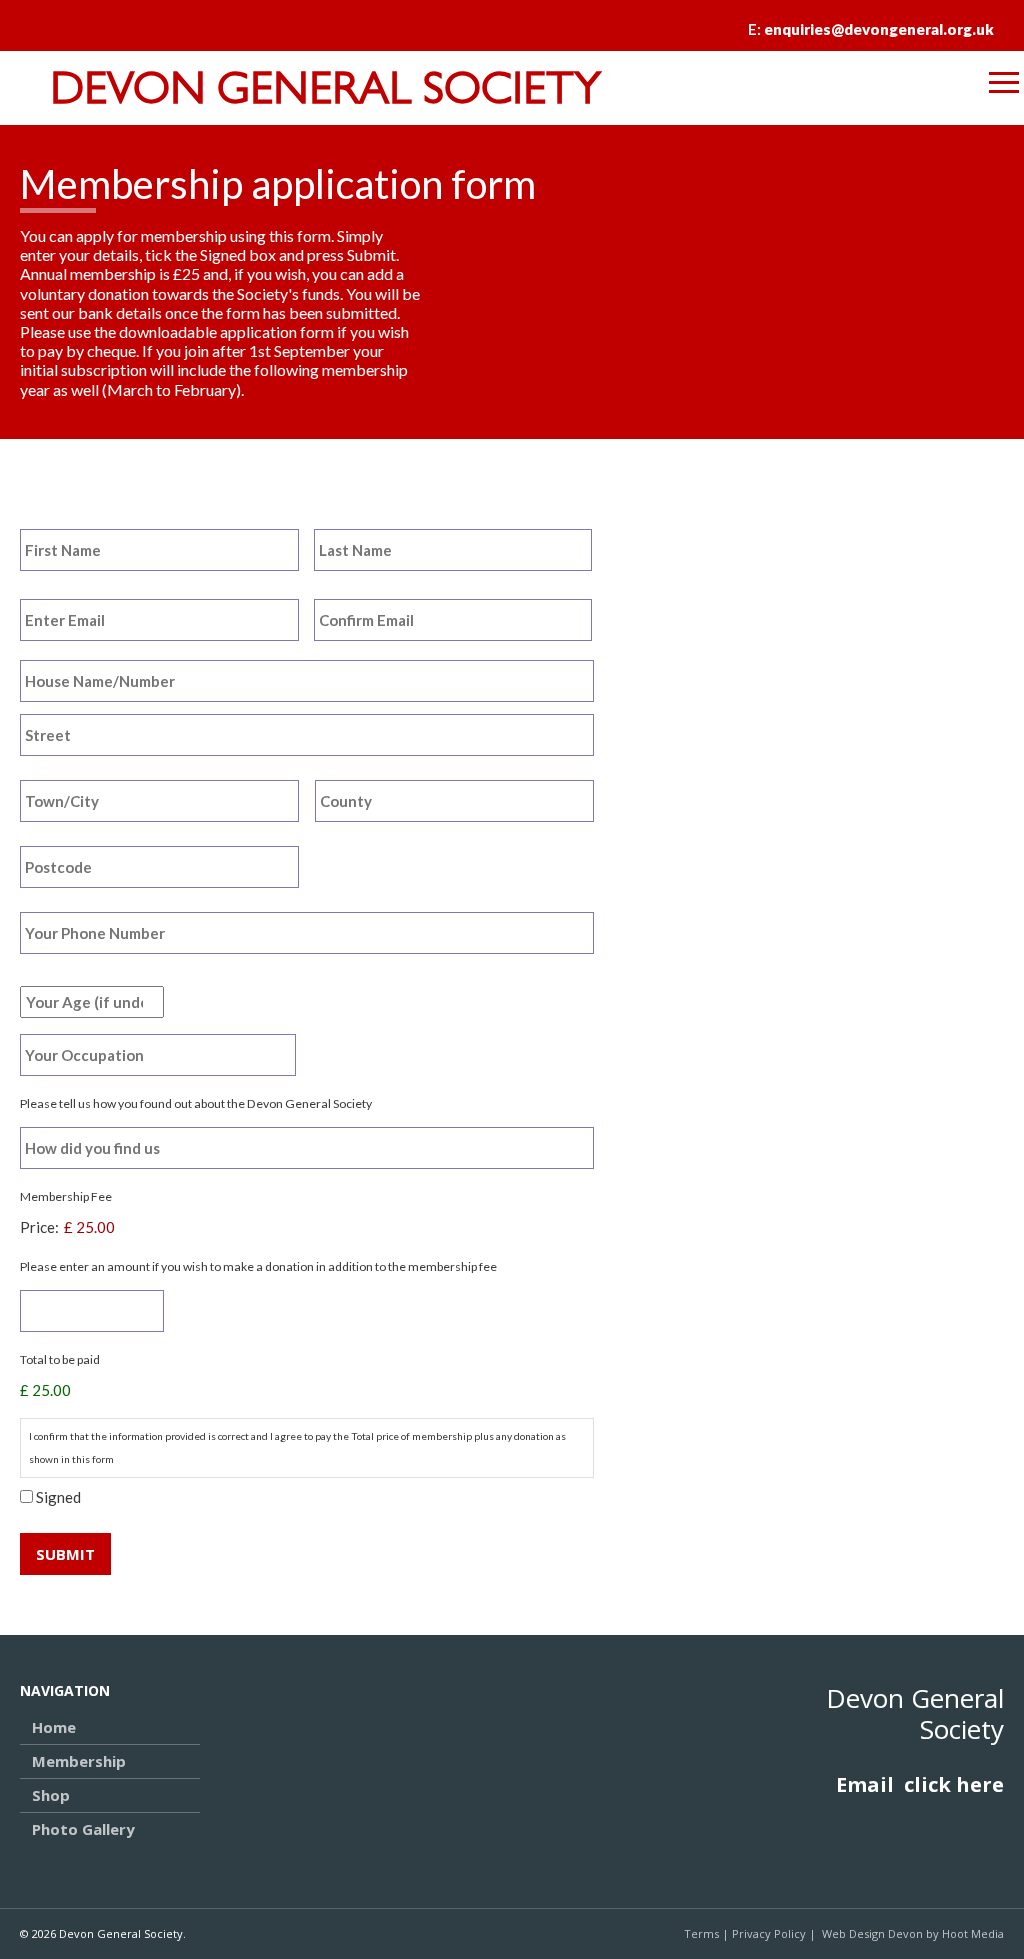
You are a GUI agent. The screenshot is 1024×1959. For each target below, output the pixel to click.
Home (54, 1727)
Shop (51, 1795)
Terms (701, 1933)
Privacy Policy (769, 1933)
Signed (58, 1497)
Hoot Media (973, 1933)
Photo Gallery (83, 1829)
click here (954, 1784)
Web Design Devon (872, 1933)
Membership (79, 1761)
